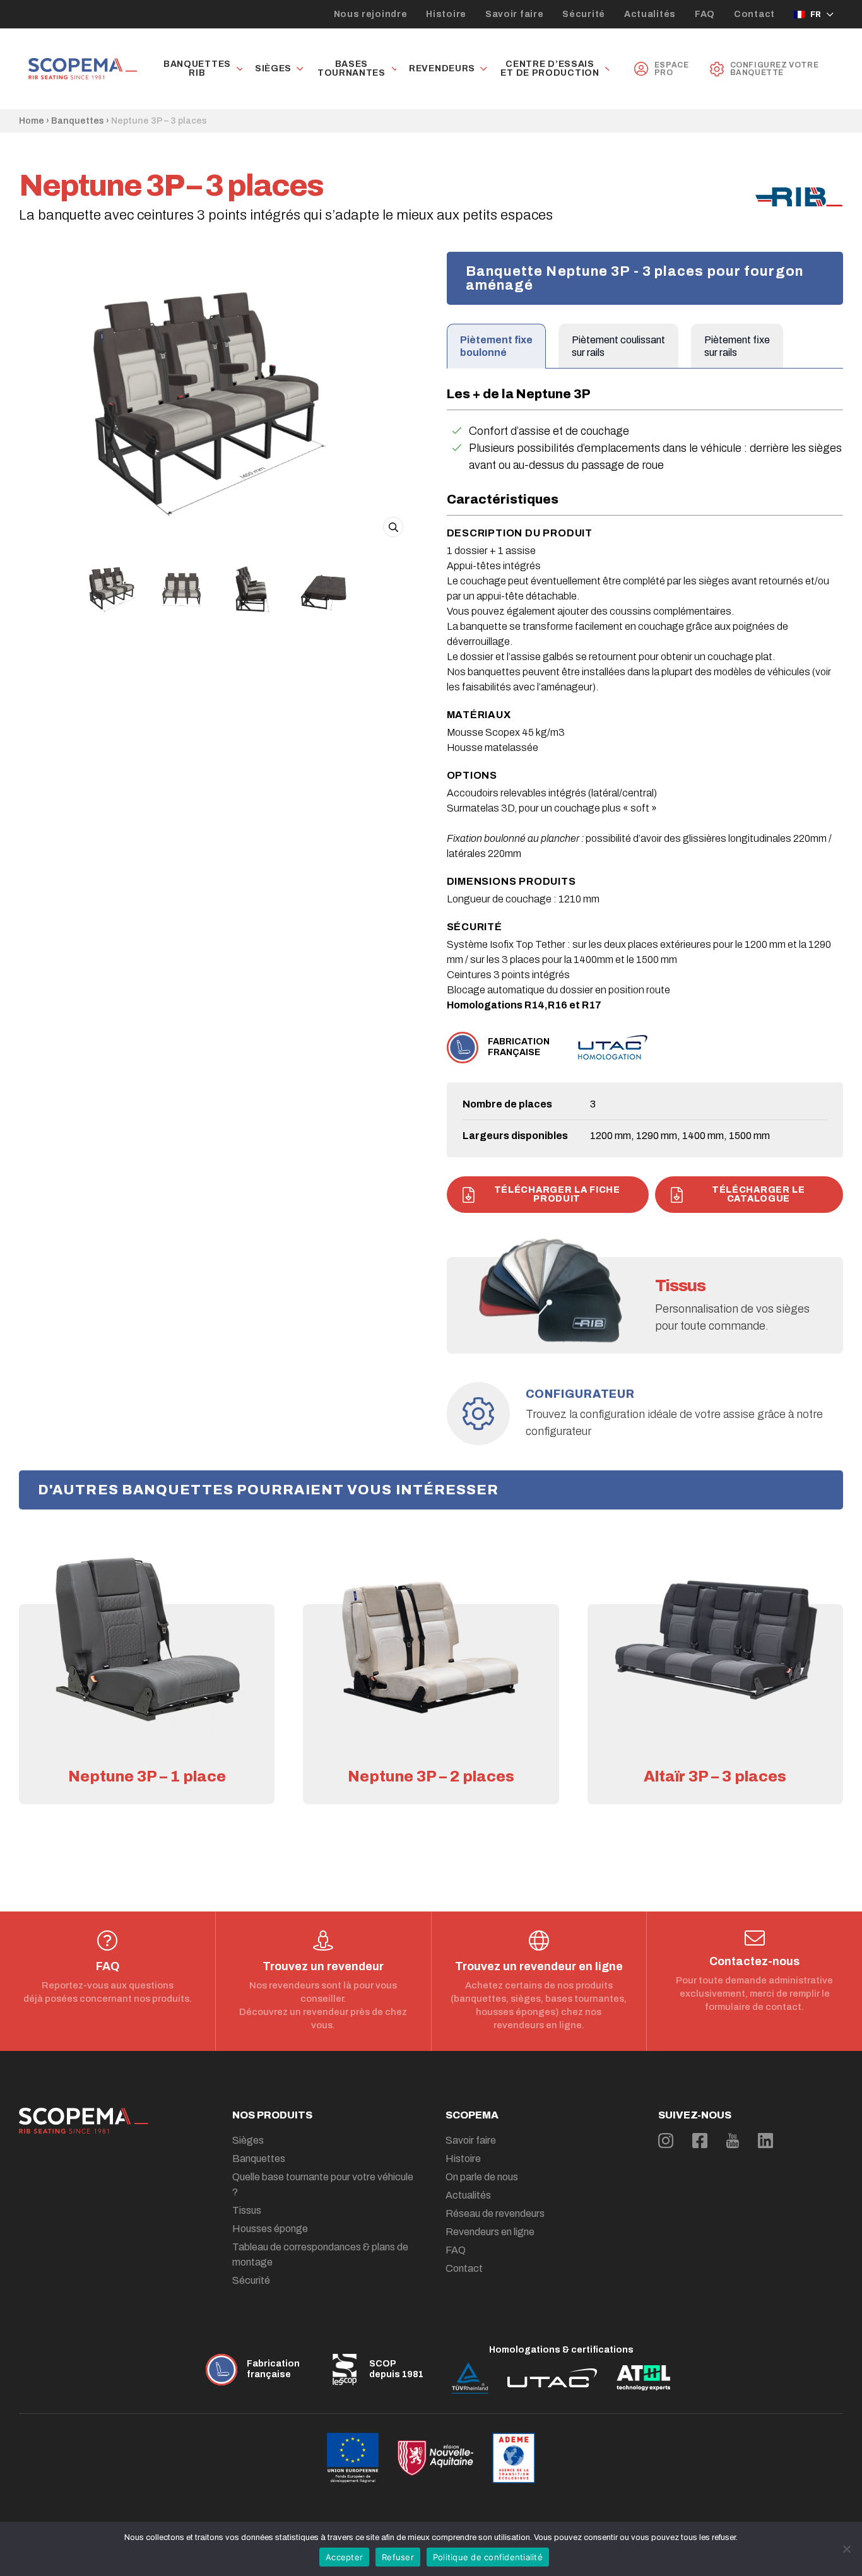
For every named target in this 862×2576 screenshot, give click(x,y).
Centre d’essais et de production (550, 69)
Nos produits (272, 2115)
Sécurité (584, 14)
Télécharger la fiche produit (557, 1194)
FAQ (705, 14)
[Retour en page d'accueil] (83, 69)
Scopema (472, 2115)
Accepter (344, 2557)
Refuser (398, 2557)
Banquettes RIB (197, 69)
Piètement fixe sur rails (737, 346)
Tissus (247, 2210)
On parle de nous (482, 2177)
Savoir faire (514, 14)
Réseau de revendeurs (495, 2213)
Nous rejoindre (371, 14)
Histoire (446, 14)
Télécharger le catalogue (759, 1194)
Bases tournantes (351, 69)
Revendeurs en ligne (490, 2232)
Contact (754, 14)
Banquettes (78, 121)
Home (32, 121)
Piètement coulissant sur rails (618, 346)
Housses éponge (270, 2229)
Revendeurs (442, 69)
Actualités (650, 14)
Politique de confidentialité (488, 2557)
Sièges (273, 69)
